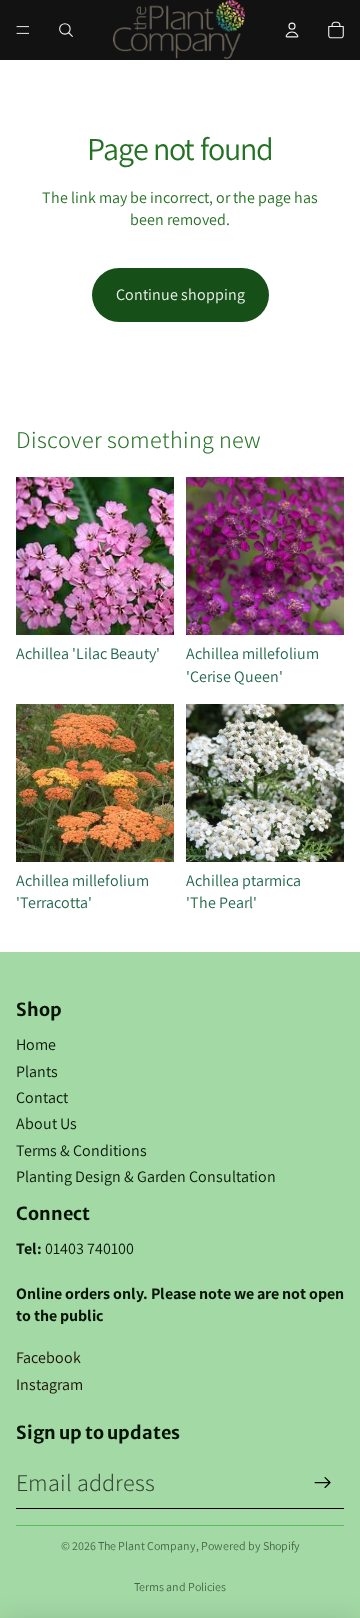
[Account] (292, 30)
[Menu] (23, 30)
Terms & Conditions (81, 1150)
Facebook (48, 1357)
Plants (37, 1071)
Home (36, 1044)
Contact (42, 1097)
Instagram (49, 1384)
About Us (46, 1123)
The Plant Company (147, 1545)
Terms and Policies (180, 1586)
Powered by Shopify (250, 1545)
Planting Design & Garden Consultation (146, 1176)
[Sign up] (323, 1483)
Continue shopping (180, 294)
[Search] (66, 30)
